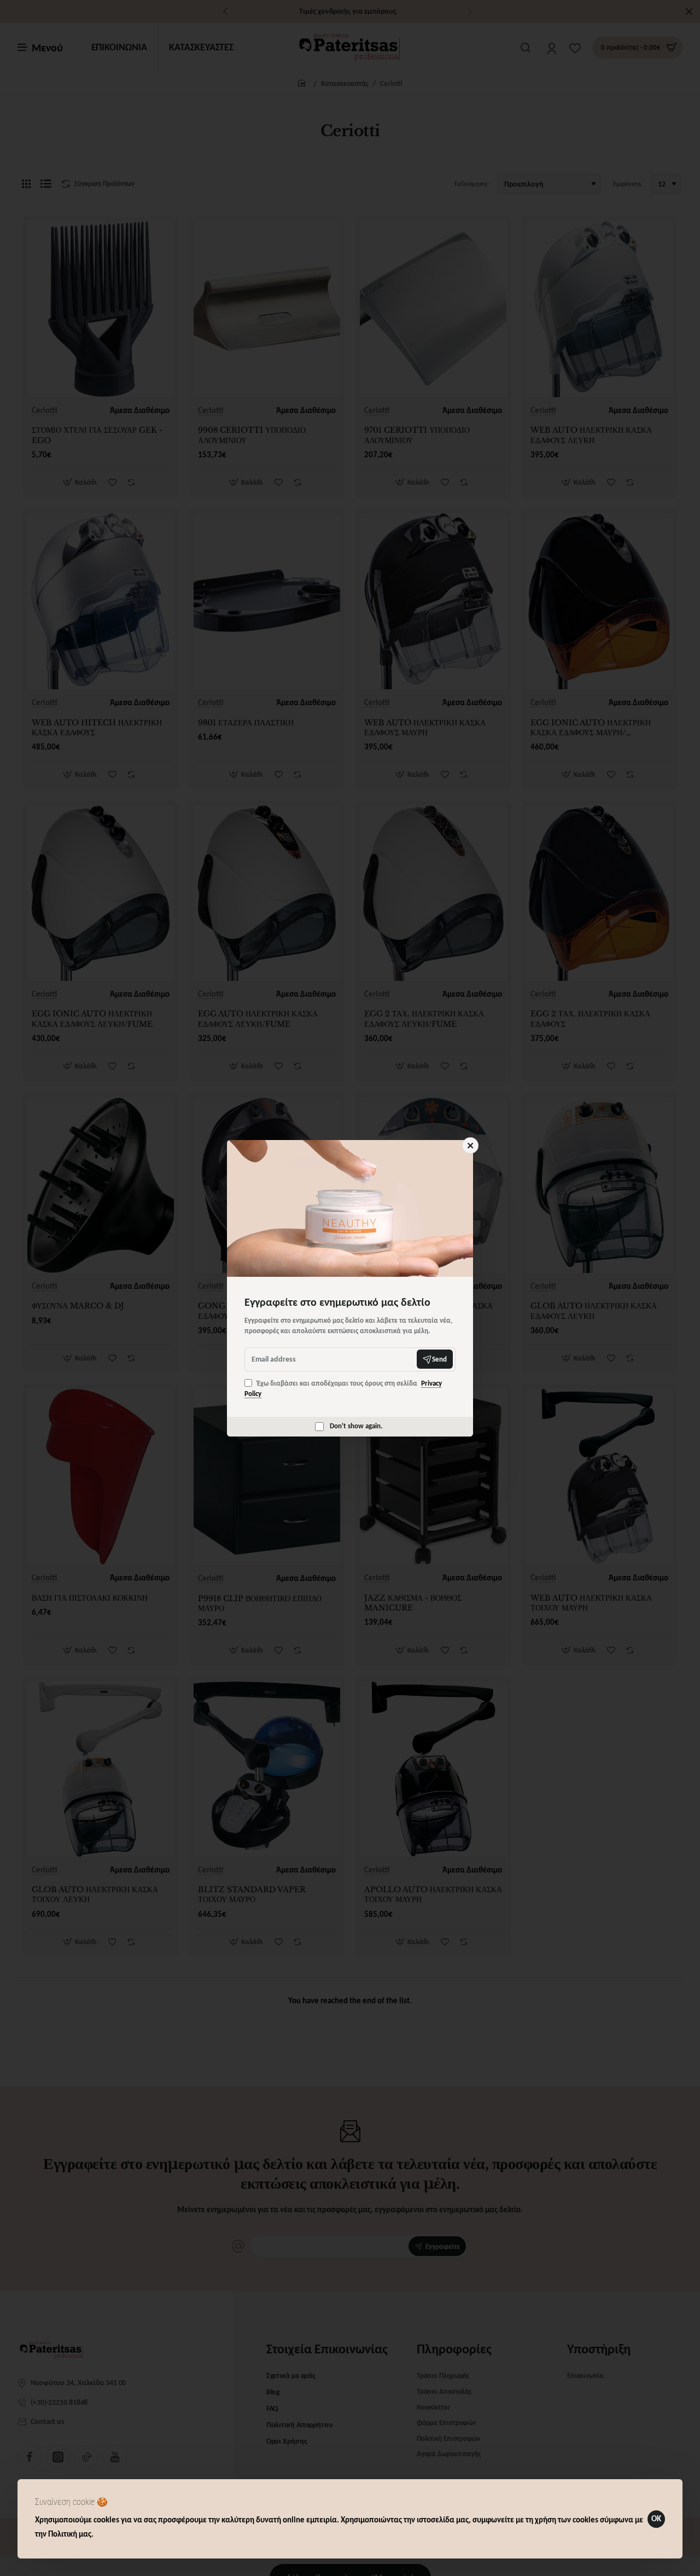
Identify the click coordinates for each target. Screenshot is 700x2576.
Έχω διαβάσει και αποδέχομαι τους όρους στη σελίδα (343, 1389)
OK (656, 2519)
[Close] (470, 1145)
